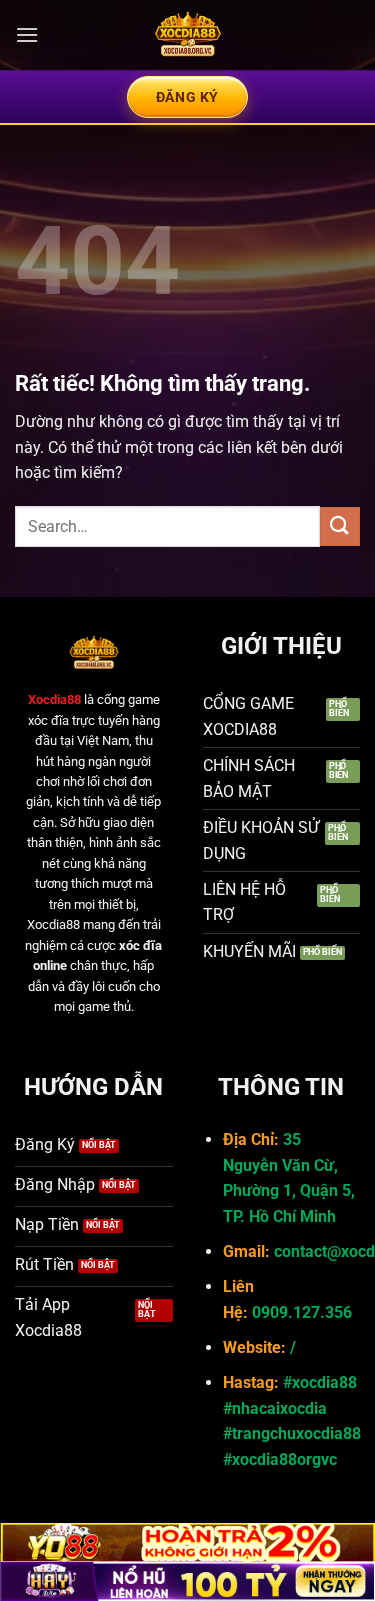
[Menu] (27, 34)
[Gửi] (340, 526)
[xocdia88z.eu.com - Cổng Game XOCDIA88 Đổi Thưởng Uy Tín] (188, 35)
